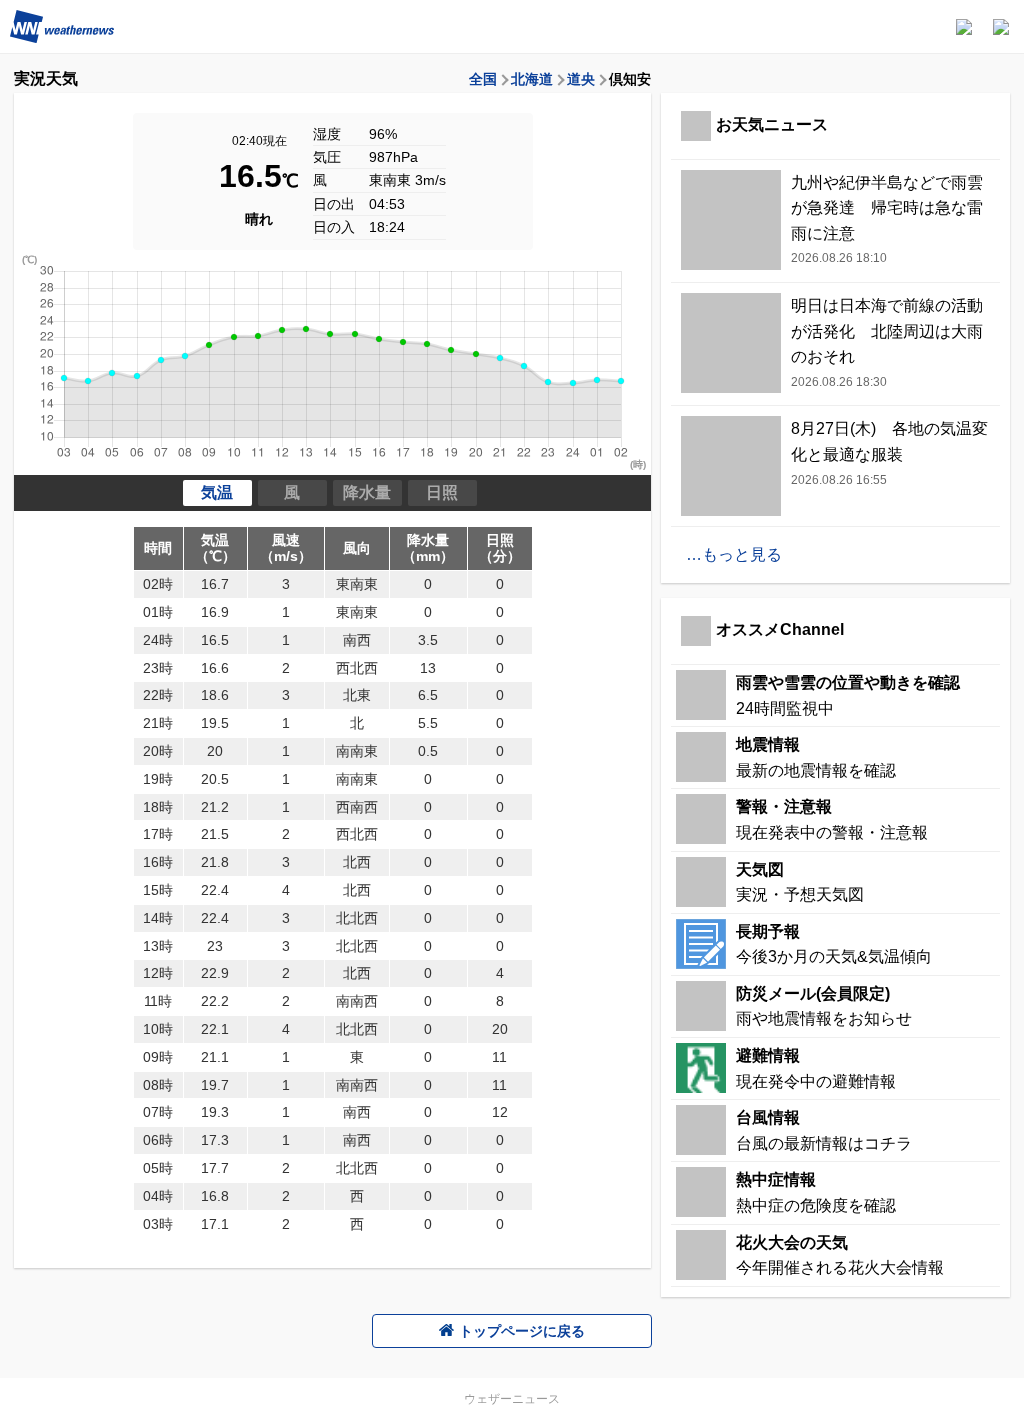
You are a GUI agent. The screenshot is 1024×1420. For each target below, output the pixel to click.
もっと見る (742, 554)
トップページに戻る (522, 1331)
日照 (442, 492)
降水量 (367, 492)
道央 (581, 79)
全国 (483, 79)
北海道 (532, 79)
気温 (217, 492)
